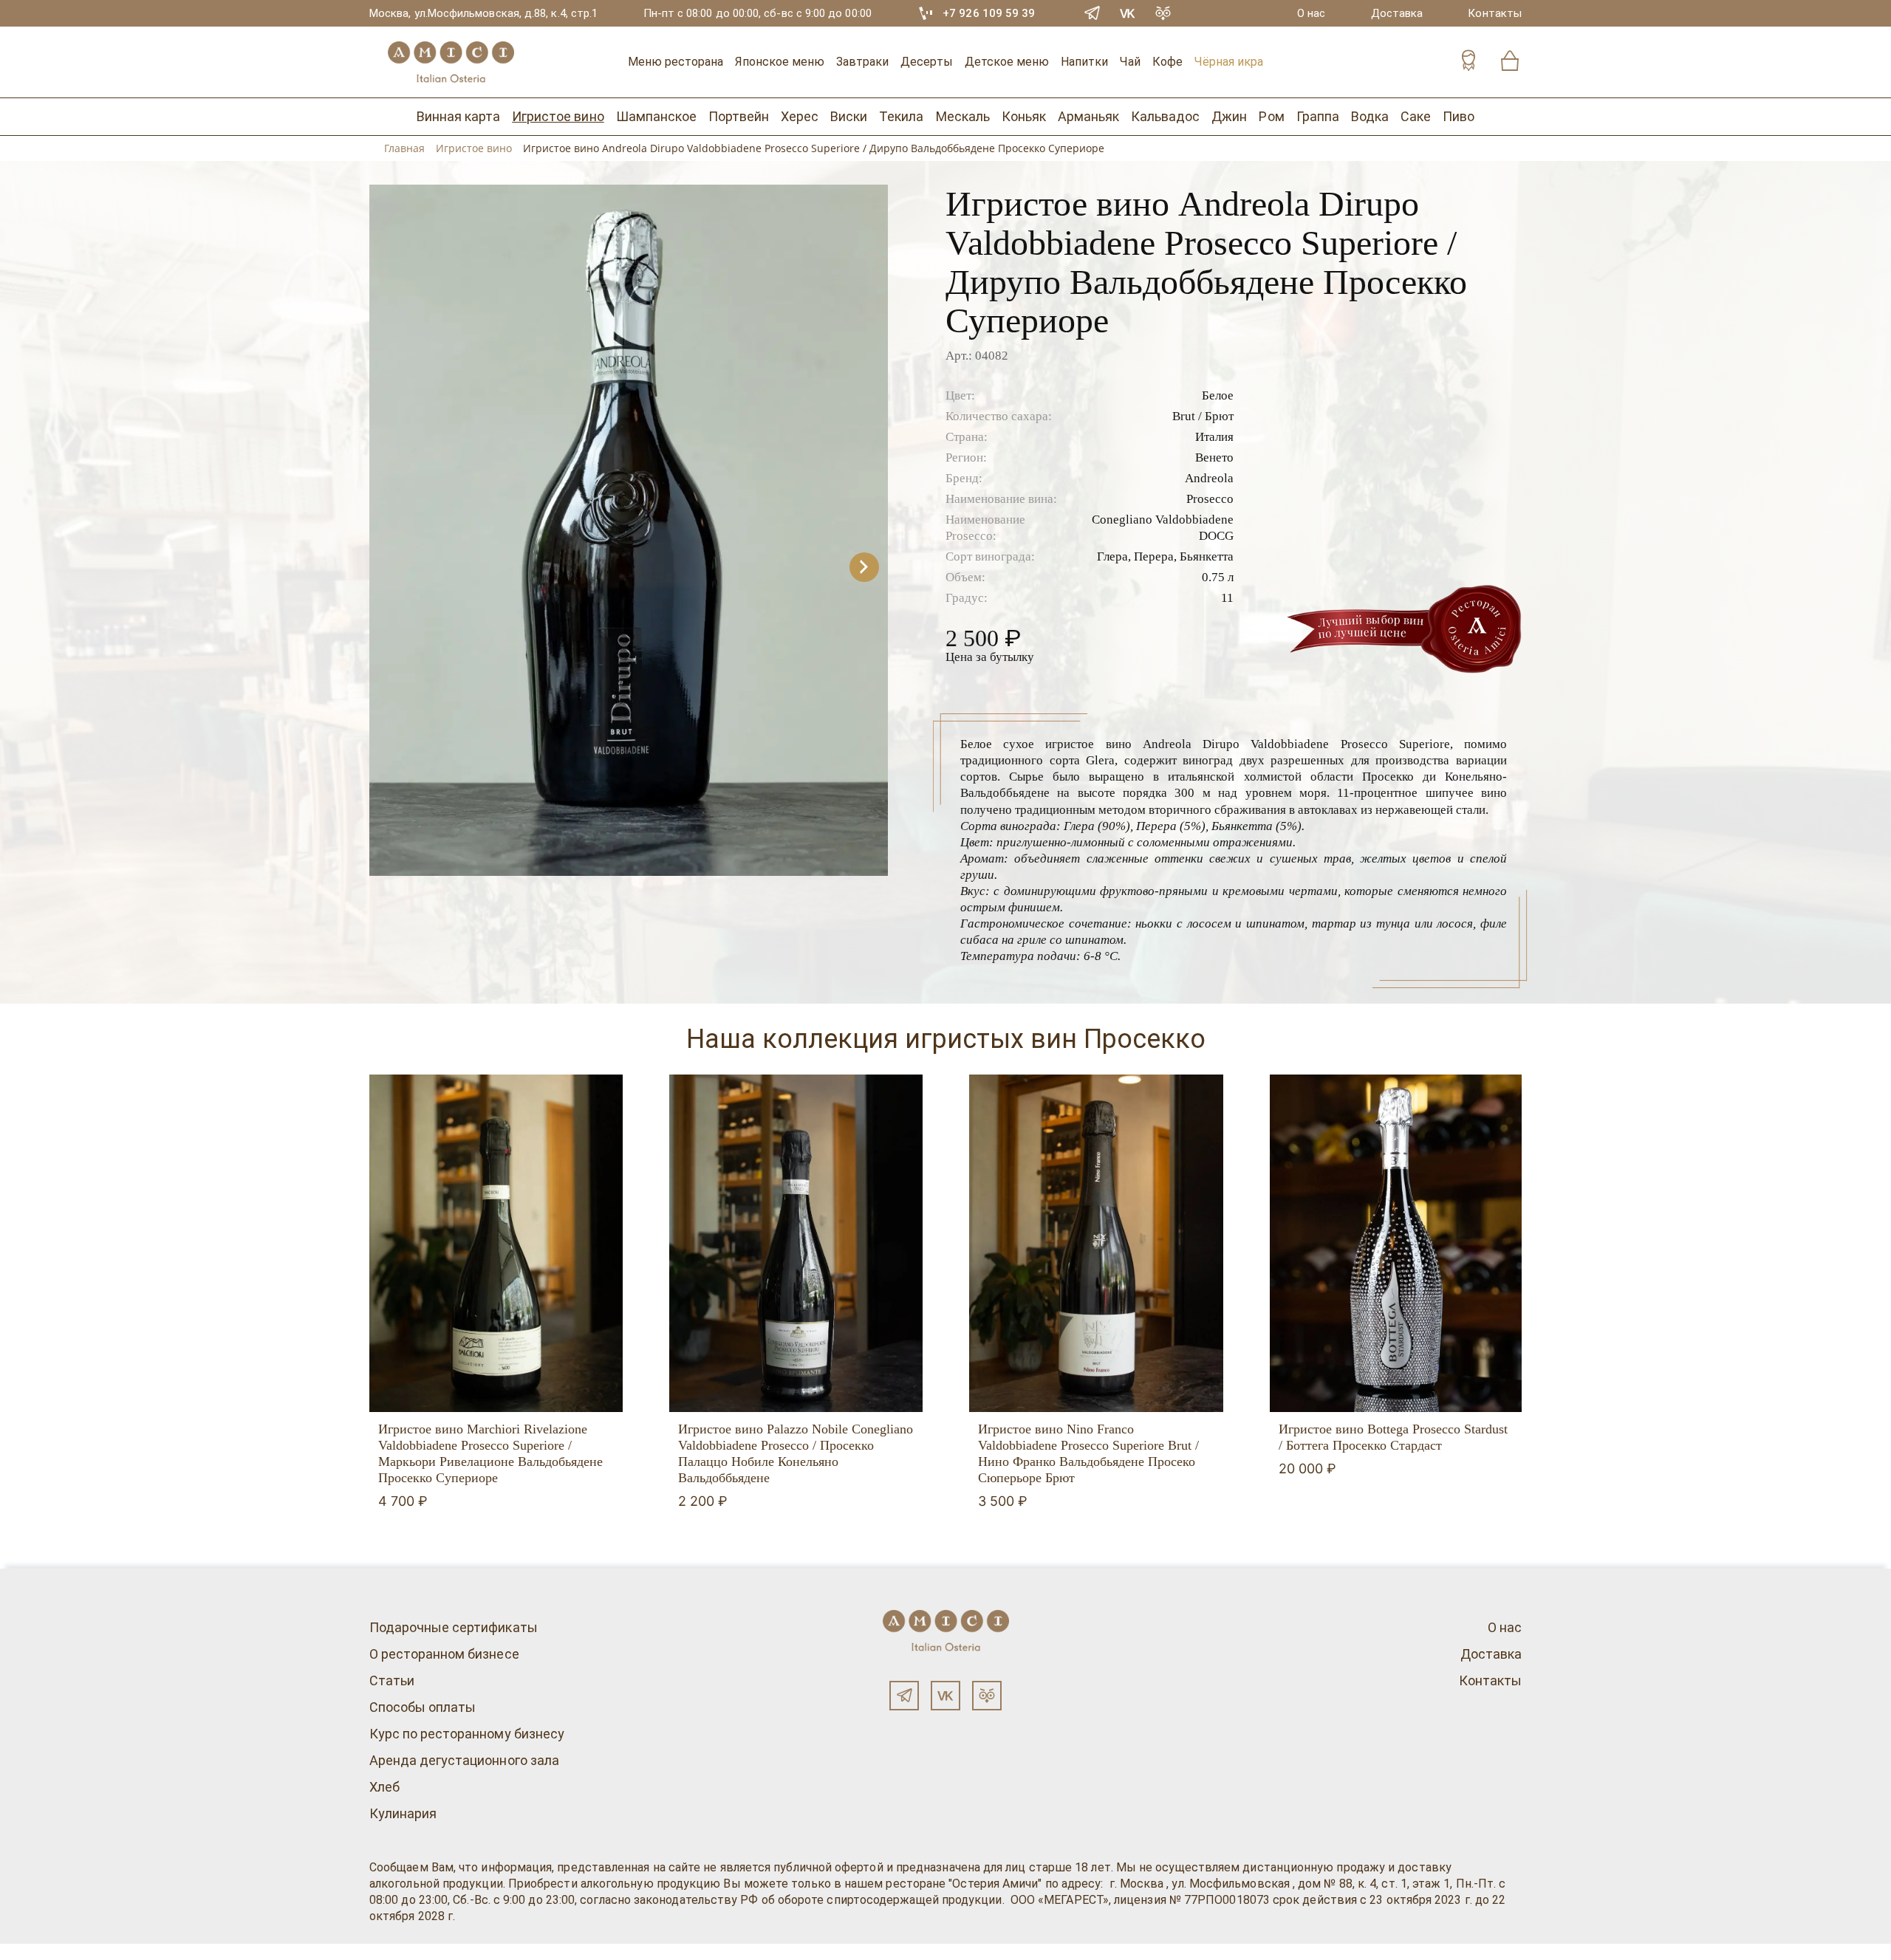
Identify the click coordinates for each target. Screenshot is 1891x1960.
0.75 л (1218, 577)
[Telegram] (1092, 13)
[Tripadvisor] (1163, 13)
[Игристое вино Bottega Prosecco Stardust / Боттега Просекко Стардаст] (1396, 1244)
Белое (1218, 395)
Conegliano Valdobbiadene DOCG (1163, 528)
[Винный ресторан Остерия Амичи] (451, 62)
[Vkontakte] (1128, 13)
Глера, (1114, 556)
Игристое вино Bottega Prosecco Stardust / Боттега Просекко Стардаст (1393, 1437)
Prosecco (1210, 499)
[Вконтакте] (945, 1696)
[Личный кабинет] (1468, 62)
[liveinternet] (33, 1952)
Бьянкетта (1207, 556)
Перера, (1155, 556)
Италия (1214, 437)
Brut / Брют (1203, 416)
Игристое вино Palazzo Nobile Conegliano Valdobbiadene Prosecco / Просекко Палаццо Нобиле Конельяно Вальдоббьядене (796, 1453)
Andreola (1209, 478)
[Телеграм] (904, 1696)
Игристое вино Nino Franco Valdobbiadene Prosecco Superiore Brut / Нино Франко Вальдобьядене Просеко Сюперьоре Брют (1088, 1453)
